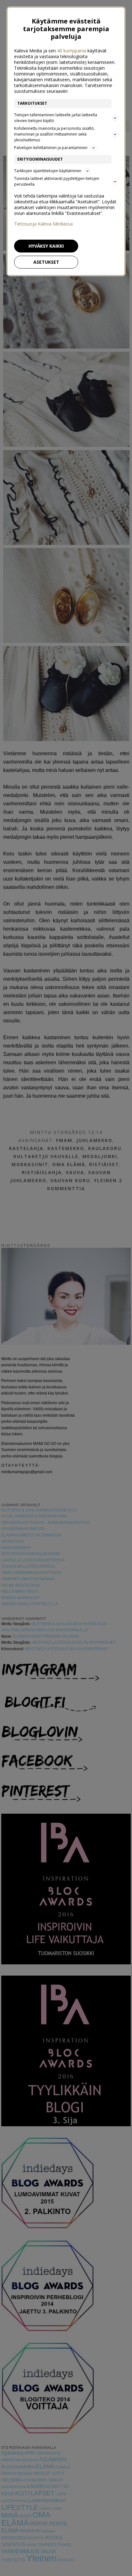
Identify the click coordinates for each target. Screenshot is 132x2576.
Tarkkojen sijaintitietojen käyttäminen (48, 171)
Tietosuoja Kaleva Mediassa (43, 224)
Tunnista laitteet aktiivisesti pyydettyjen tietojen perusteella (57, 181)
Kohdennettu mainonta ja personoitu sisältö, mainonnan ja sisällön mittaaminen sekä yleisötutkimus (54, 134)
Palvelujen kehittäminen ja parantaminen (51, 148)
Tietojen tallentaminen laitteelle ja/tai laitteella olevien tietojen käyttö (56, 118)
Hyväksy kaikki (46, 246)
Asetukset (46, 262)
